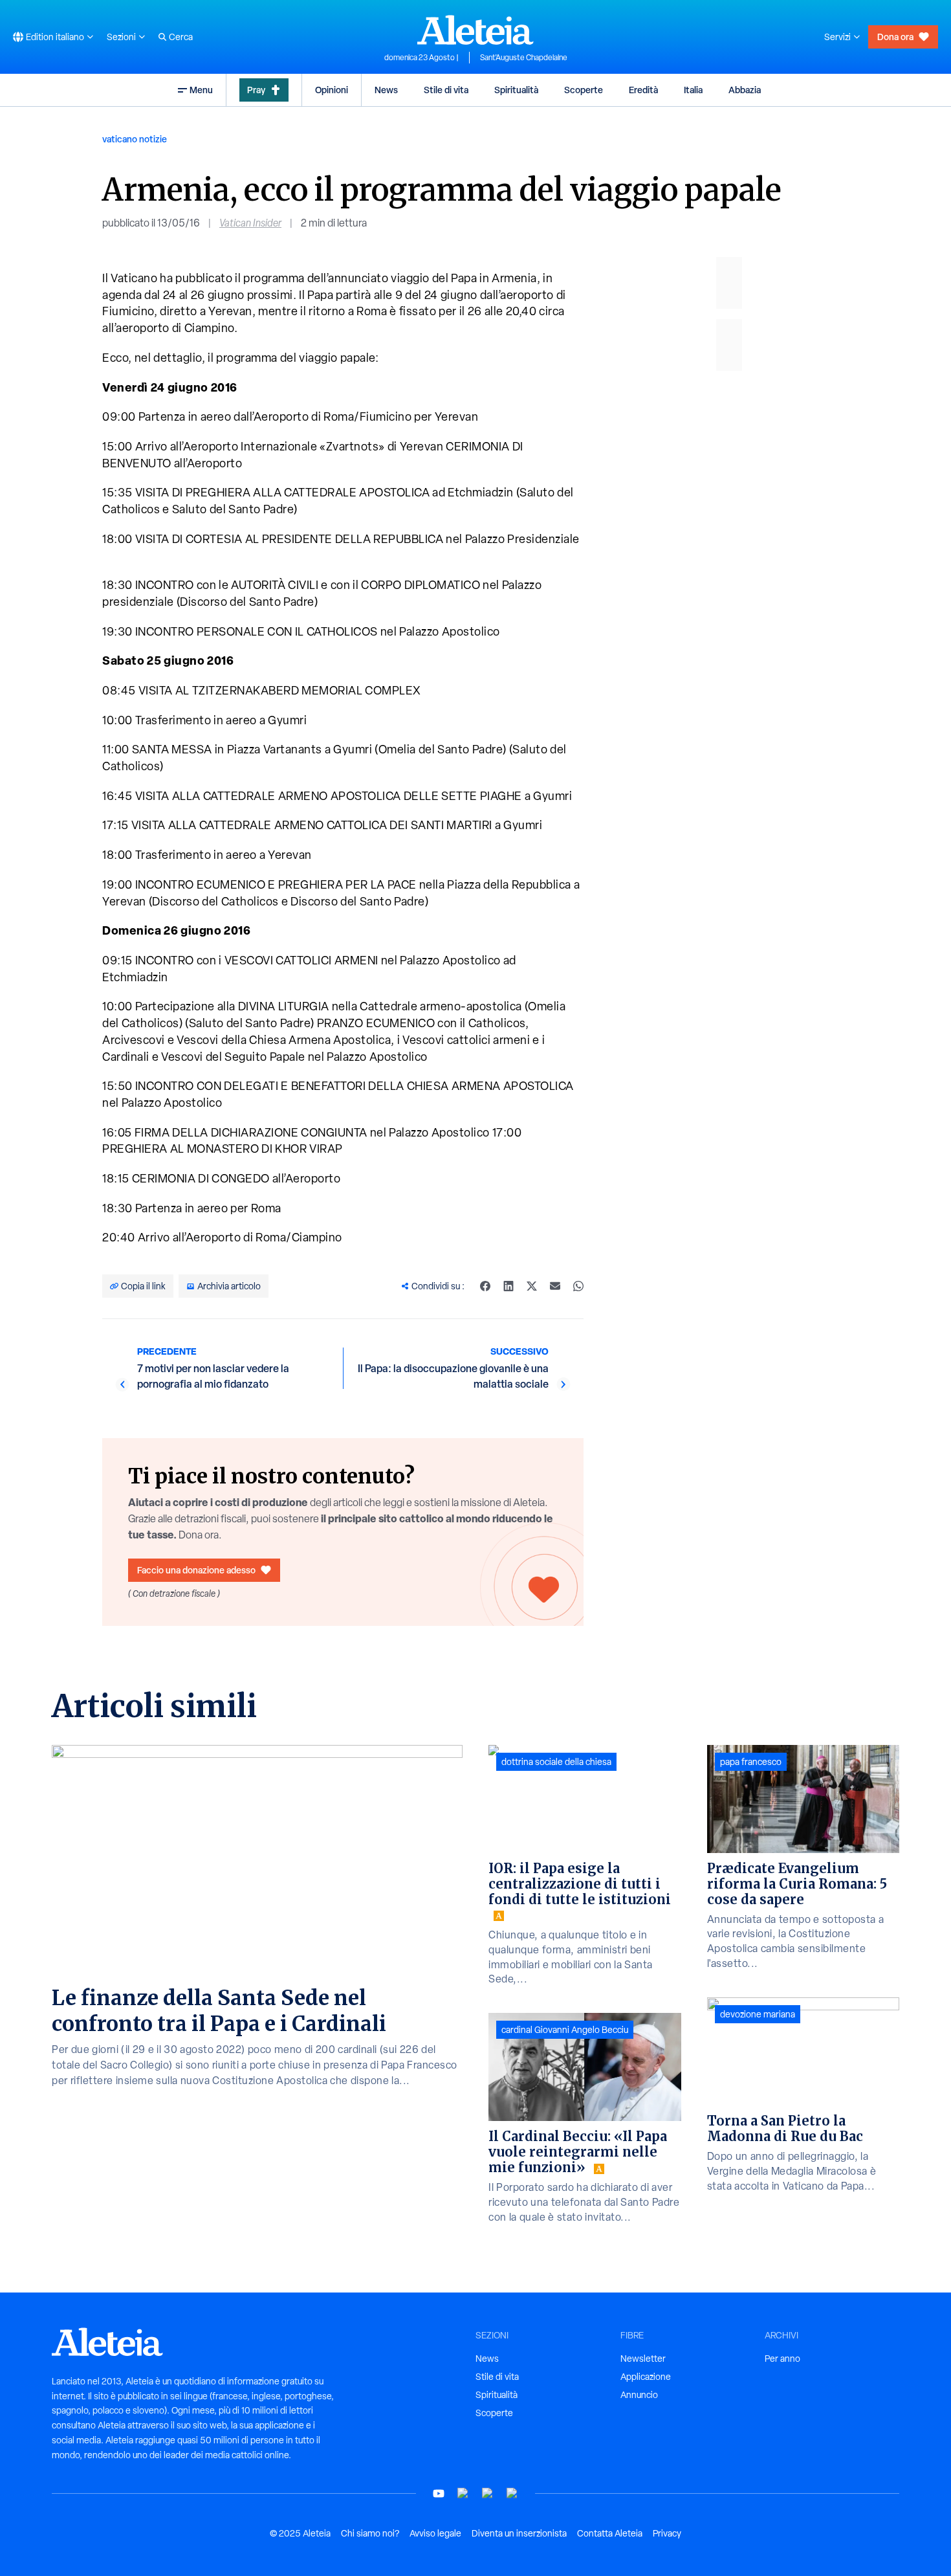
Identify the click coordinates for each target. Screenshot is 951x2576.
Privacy (667, 2533)
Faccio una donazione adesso (196, 1570)
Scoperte (584, 90)
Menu (201, 90)
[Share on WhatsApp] (578, 1286)
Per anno (782, 2359)
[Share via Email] (555, 1286)
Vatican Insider (250, 223)
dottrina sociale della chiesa (556, 1762)
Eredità (643, 90)
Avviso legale (435, 2533)
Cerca (181, 37)
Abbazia (745, 90)
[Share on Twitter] (532, 1286)
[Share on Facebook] (485, 1286)
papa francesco (751, 1762)
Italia (693, 90)
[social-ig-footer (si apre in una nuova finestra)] (512, 2493)
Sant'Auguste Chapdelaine (524, 58)
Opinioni (332, 90)
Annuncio (639, 2395)
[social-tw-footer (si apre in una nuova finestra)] (488, 2493)
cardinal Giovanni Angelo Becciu (565, 2030)
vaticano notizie (135, 139)
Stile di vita (446, 90)
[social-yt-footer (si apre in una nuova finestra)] (439, 2493)
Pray (256, 90)
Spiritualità (516, 90)
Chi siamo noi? (370, 2533)
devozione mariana (758, 2014)
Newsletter (643, 2359)
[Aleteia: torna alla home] (475, 30)
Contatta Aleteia (610, 2533)
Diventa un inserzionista (519, 2533)
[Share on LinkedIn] (508, 1286)
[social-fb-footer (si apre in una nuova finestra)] (463, 2493)
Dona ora (895, 37)
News (386, 90)
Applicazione (646, 2377)
